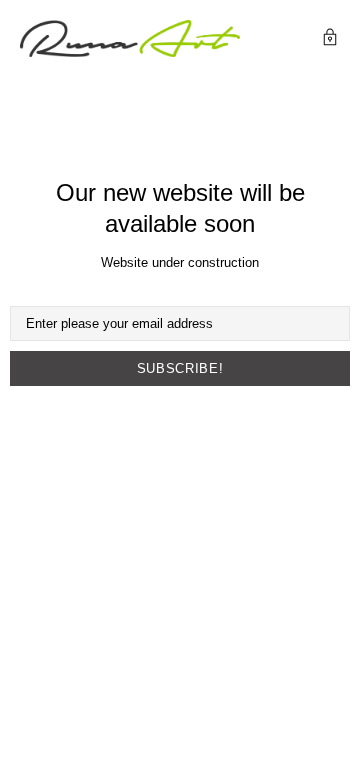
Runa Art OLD (130, 38)
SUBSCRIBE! (180, 368)
